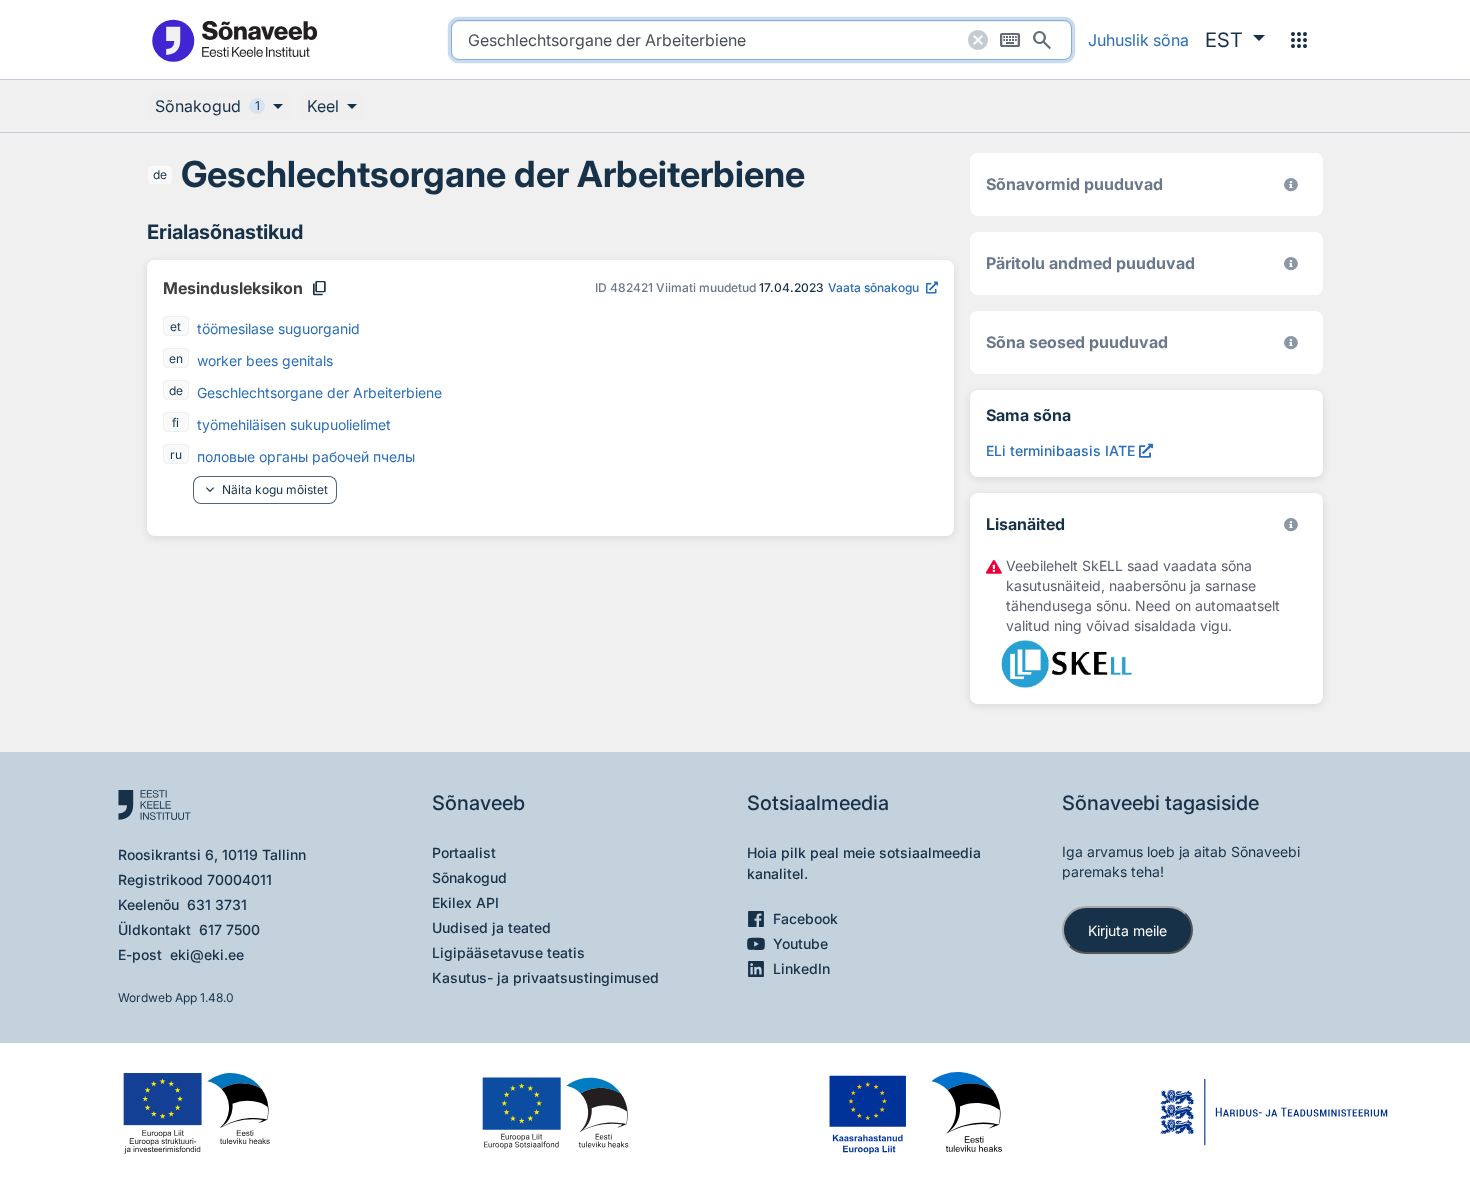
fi (175, 422)
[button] (1235, 40)
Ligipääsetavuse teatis (508, 952)
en (176, 358)
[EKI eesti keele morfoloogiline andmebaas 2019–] (1291, 184)
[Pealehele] (234, 39)
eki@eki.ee (207, 954)
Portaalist (464, 852)
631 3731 (217, 904)
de (160, 174)
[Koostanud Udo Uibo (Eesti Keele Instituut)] (1291, 263)
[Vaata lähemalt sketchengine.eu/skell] (1291, 524)
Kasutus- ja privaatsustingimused (545, 977)
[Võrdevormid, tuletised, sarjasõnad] (1291, 342)
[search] (761, 40)
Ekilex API (465, 902)
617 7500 (229, 929)
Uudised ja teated (491, 927)
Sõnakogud (469, 877)
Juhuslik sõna (1138, 40)
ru (176, 454)
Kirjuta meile (1127, 930)
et (175, 326)
